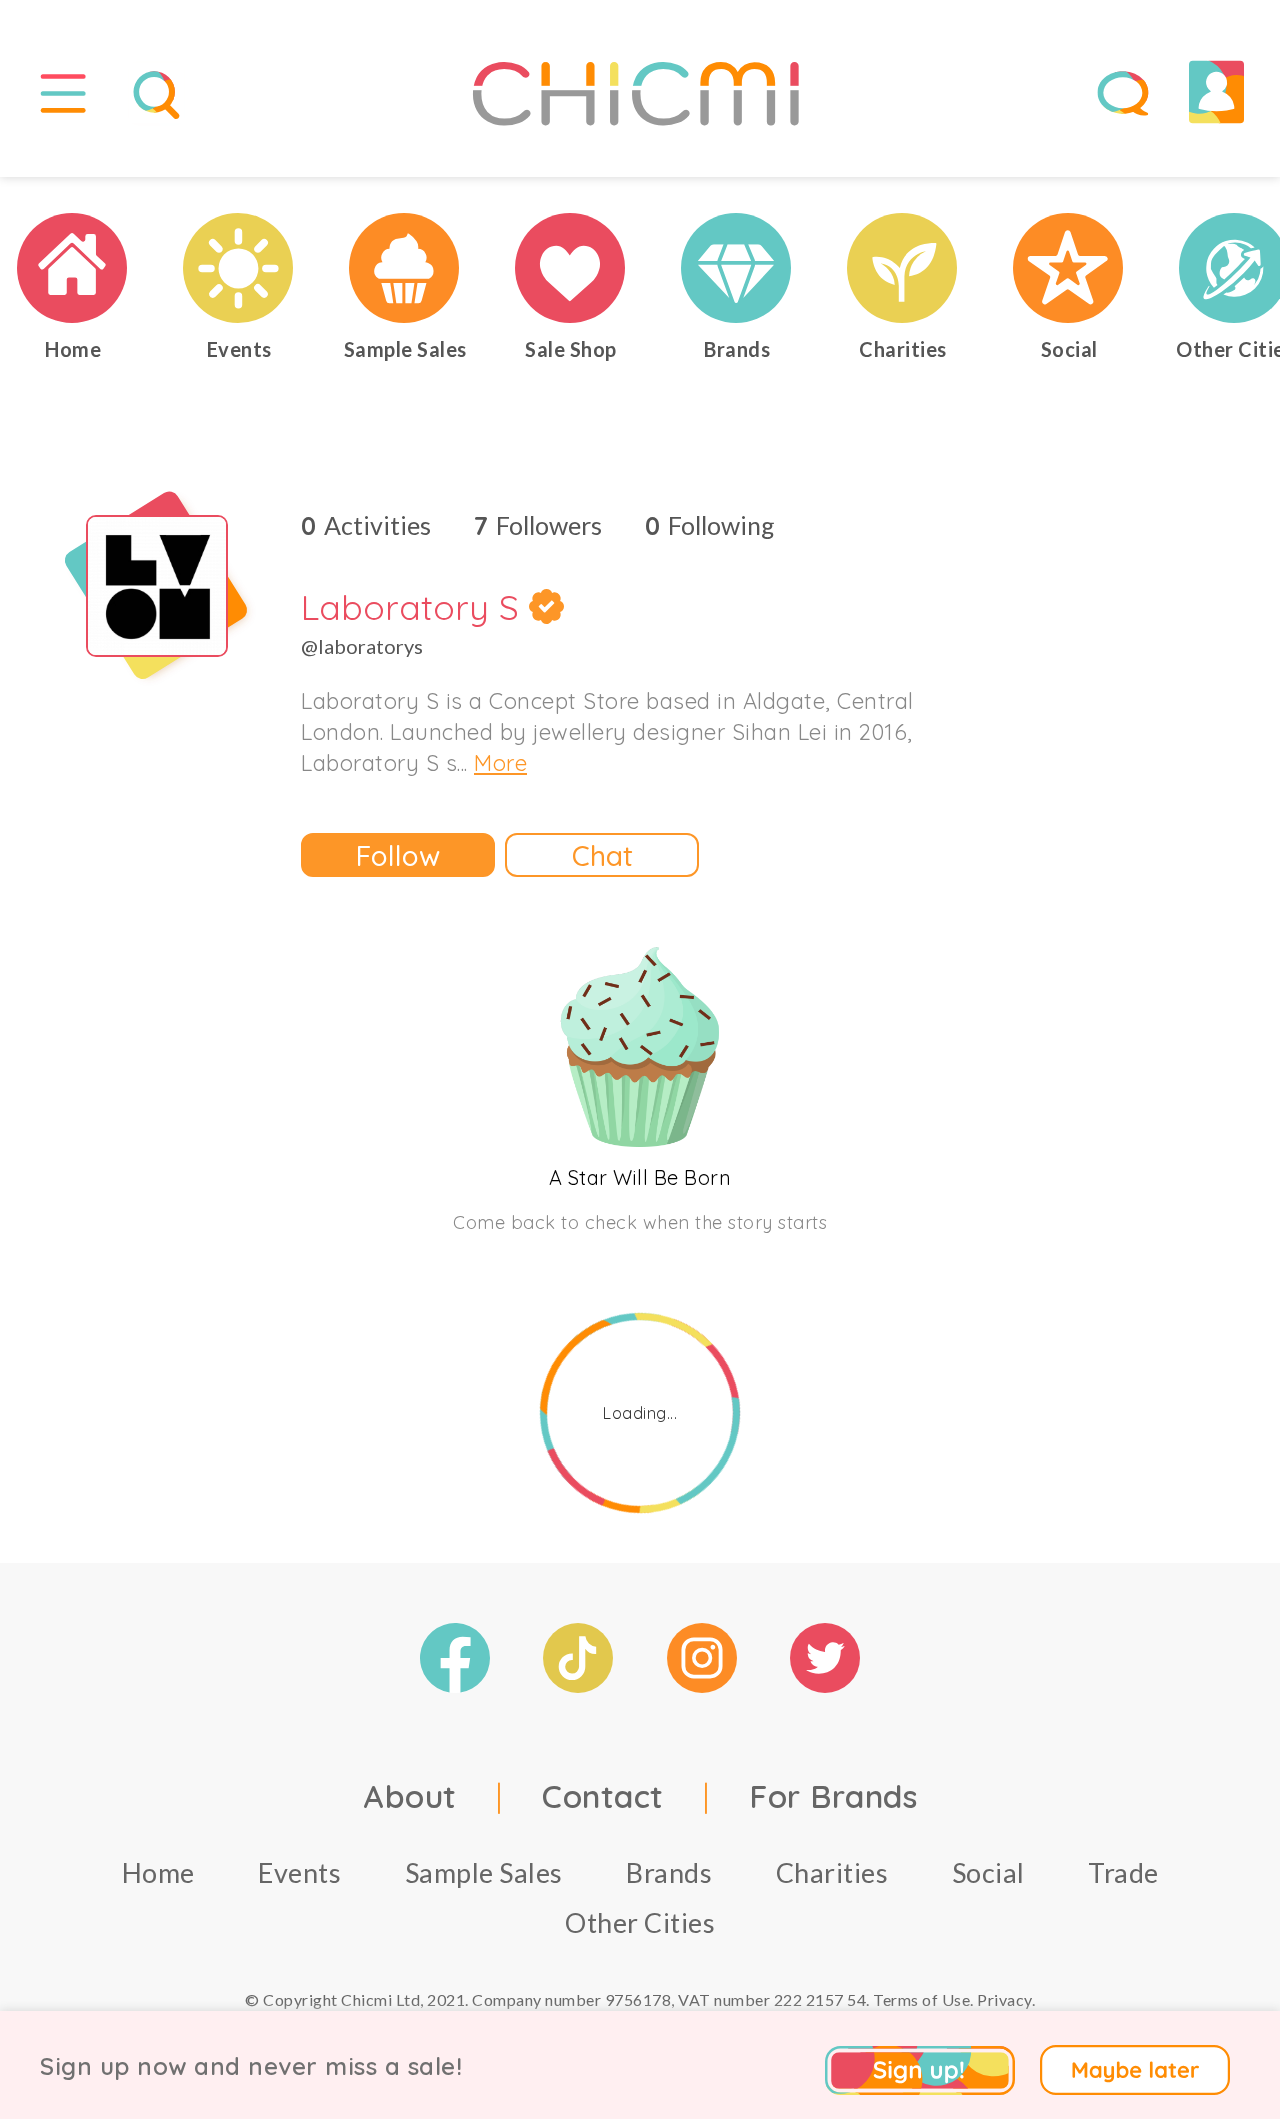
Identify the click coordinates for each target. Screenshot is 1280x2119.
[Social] (1069, 268)
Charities (832, 1872)
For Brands (833, 1796)
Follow (398, 855)
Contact (603, 1796)
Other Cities (640, 1922)
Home (158, 1872)
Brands (669, 1872)
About (410, 1796)
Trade (1123, 1872)
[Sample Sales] (405, 268)
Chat (602, 855)
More (500, 763)
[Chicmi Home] (73, 268)
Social (988, 1872)
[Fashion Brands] (737, 268)
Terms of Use (921, 1999)
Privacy (1004, 1999)
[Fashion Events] (239, 268)
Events (299, 1872)
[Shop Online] (571, 268)
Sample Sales (484, 1872)
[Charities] (903, 268)
